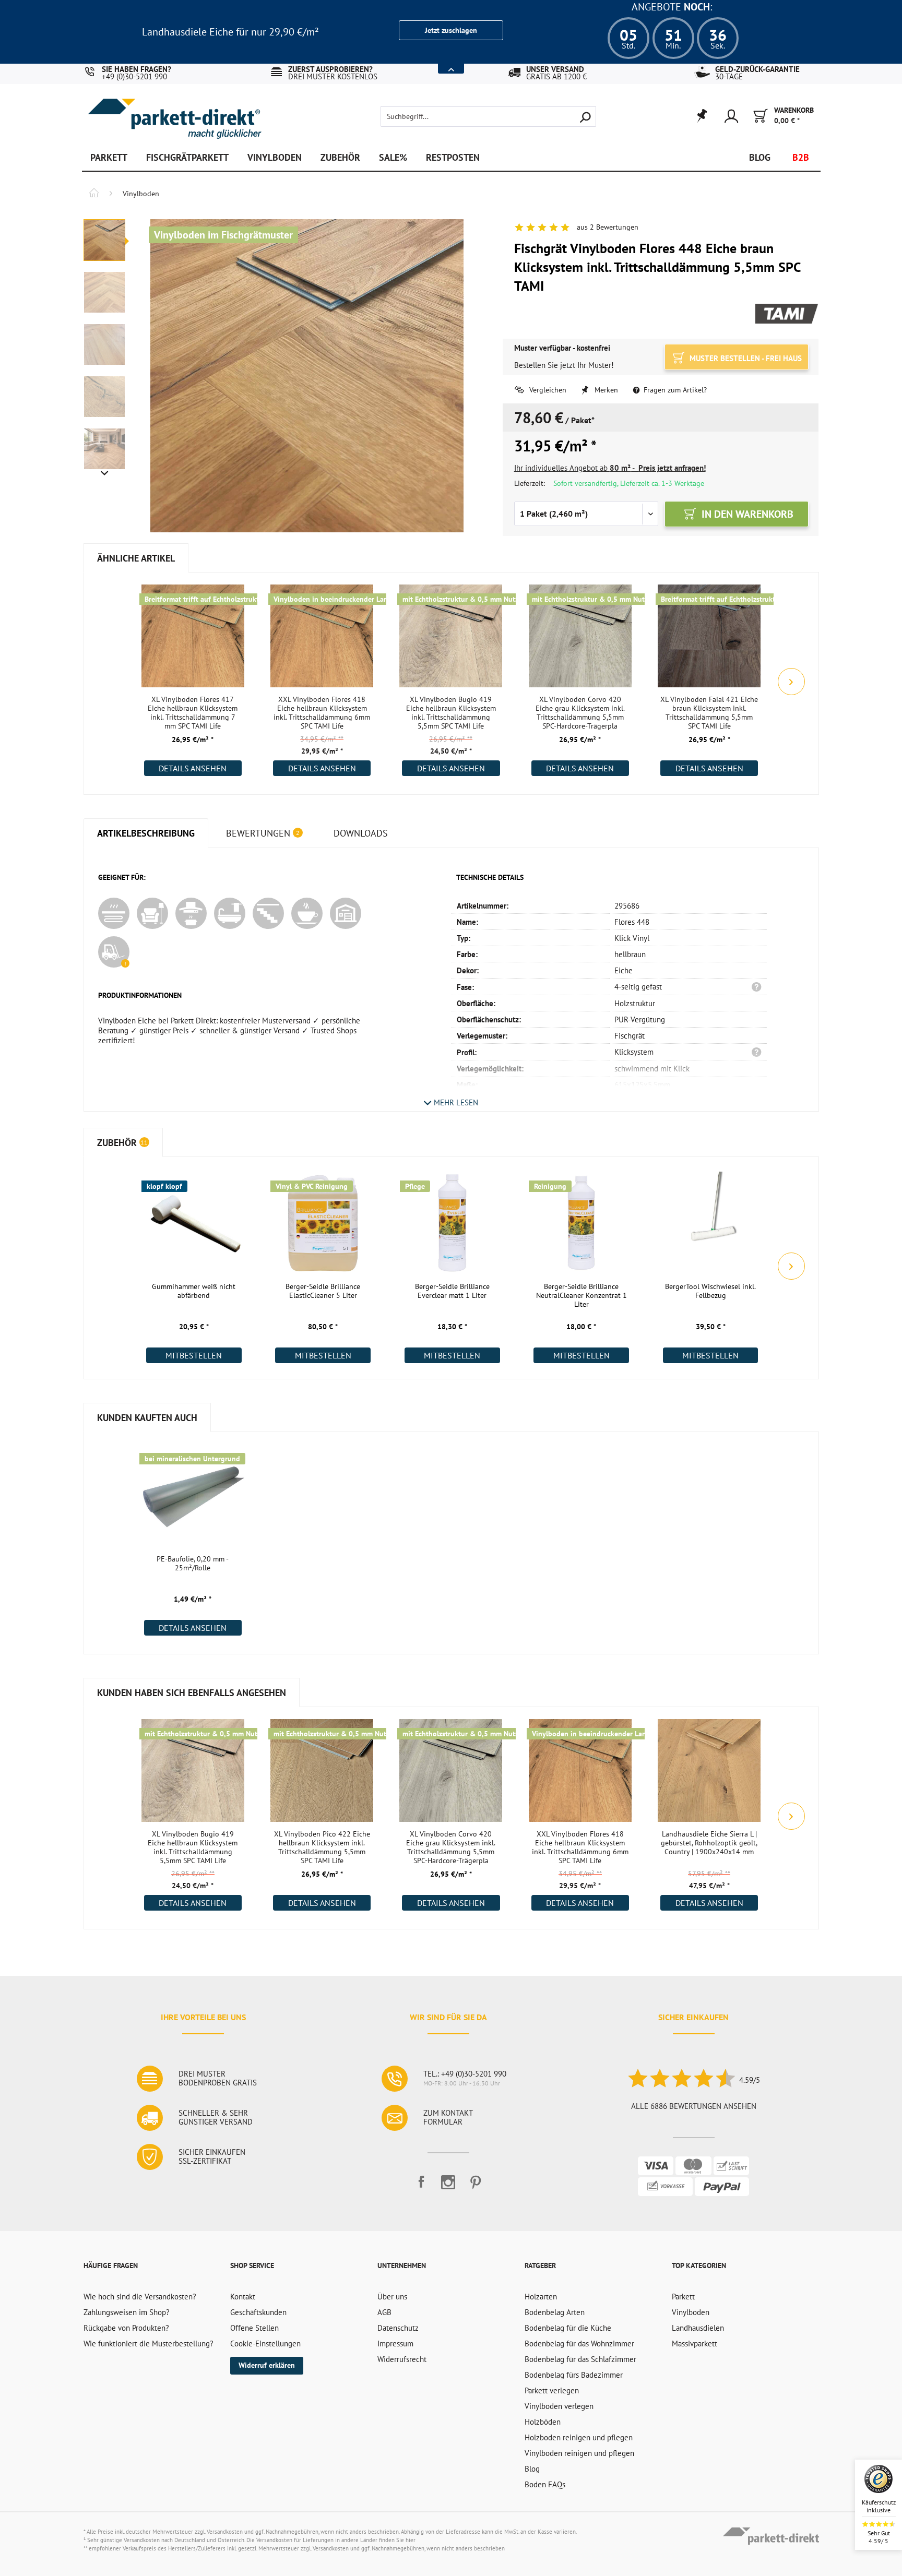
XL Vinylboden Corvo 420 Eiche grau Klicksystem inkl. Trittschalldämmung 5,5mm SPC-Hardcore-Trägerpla (580, 713)
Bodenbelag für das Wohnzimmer (579, 2344)
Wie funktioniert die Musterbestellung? (149, 2344)
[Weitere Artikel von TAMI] (787, 315)
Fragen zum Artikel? (674, 390)
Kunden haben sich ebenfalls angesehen (192, 1693)
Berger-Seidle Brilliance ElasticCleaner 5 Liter (323, 1291)
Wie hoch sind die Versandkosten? (140, 2297)
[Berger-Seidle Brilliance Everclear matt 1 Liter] (452, 1222)
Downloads (361, 833)
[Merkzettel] (701, 116)
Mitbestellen (194, 1355)
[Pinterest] (476, 2186)
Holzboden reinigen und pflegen (579, 2437)
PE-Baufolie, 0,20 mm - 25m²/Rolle (193, 1564)
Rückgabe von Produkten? (126, 2328)
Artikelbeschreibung (146, 833)
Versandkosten (225, 2532)
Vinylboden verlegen (559, 2406)
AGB (384, 2312)
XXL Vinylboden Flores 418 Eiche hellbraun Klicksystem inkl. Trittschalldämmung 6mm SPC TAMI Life (322, 713)
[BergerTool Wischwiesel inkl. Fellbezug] (711, 1222)
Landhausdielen (698, 2328)
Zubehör (123, 1143)
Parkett (683, 2297)
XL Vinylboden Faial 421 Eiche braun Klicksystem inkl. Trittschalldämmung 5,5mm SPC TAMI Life (709, 713)
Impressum (395, 2344)
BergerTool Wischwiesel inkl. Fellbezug (710, 1291)
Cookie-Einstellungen (265, 2344)
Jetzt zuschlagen (451, 30)
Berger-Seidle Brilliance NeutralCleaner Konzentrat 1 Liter (581, 1296)
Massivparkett (695, 2344)
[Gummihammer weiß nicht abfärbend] (194, 1222)
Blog (532, 2469)
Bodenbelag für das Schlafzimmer (580, 2359)
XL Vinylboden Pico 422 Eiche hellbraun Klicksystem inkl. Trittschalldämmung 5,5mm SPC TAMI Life (322, 1847)
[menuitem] (471, 116)
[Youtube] (448, 2186)
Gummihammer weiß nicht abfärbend (194, 1291)
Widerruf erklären (267, 2365)
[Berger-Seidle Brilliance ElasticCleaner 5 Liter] (323, 1222)
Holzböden (543, 2422)
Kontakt (243, 2297)
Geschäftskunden (258, 2312)
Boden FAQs (545, 2484)
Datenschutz (398, 2328)
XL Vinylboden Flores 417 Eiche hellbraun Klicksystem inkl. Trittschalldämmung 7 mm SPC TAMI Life (193, 713)
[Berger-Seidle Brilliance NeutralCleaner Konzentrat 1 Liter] (581, 1222)
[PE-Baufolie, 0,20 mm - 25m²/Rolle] (193, 1495)
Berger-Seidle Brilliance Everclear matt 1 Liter (452, 1291)
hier (411, 2540)
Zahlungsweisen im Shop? (127, 2312)
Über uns (392, 2297)
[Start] (94, 194)
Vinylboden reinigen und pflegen (579, 2453)
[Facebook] (421, 2186)
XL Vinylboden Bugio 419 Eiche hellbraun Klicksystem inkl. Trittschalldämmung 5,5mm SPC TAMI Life (451, 713)
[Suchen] (585, 116)
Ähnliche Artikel (136, 558)
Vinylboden (691, 2312)
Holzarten (541, 2297)
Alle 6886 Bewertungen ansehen (694, 2106)
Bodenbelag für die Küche (568, 2328)
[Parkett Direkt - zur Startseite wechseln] (174, 111)
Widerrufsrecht (402, 2359)
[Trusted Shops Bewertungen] (681, 2080)
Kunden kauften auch (147, 1418)
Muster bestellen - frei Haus (745, 358)
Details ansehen (193, 768)
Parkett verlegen (552, 2390)
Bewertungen (263, 833)
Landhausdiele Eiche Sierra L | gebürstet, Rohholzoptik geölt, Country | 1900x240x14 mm (709, 1843)
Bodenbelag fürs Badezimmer (574, 2375)
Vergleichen (547, 390)
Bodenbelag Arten (555, 2312)
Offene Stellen (254, 2328)
